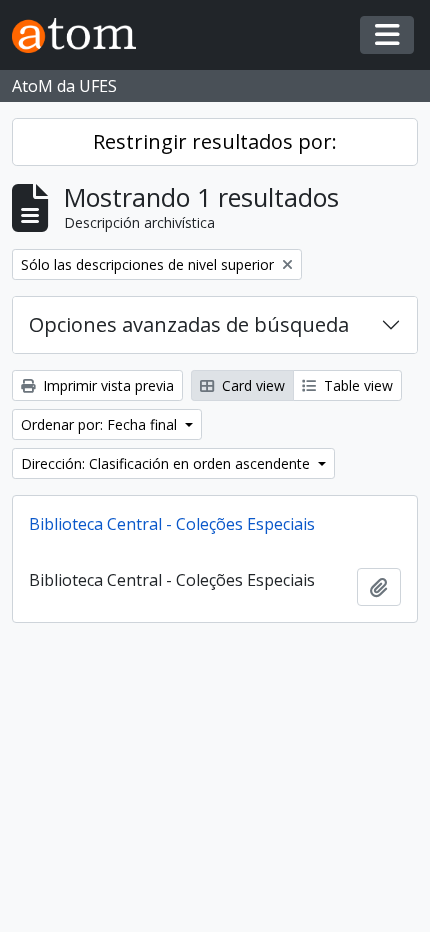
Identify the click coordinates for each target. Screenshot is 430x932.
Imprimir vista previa (106, 385)
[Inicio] (82, 35)
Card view (251, 385)
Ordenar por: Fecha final (101, 424)
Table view (356, 385)
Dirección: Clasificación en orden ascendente (167, 463)
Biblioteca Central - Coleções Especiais (172, 524)
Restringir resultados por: (215, 141)
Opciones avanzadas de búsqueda (189, 324)
